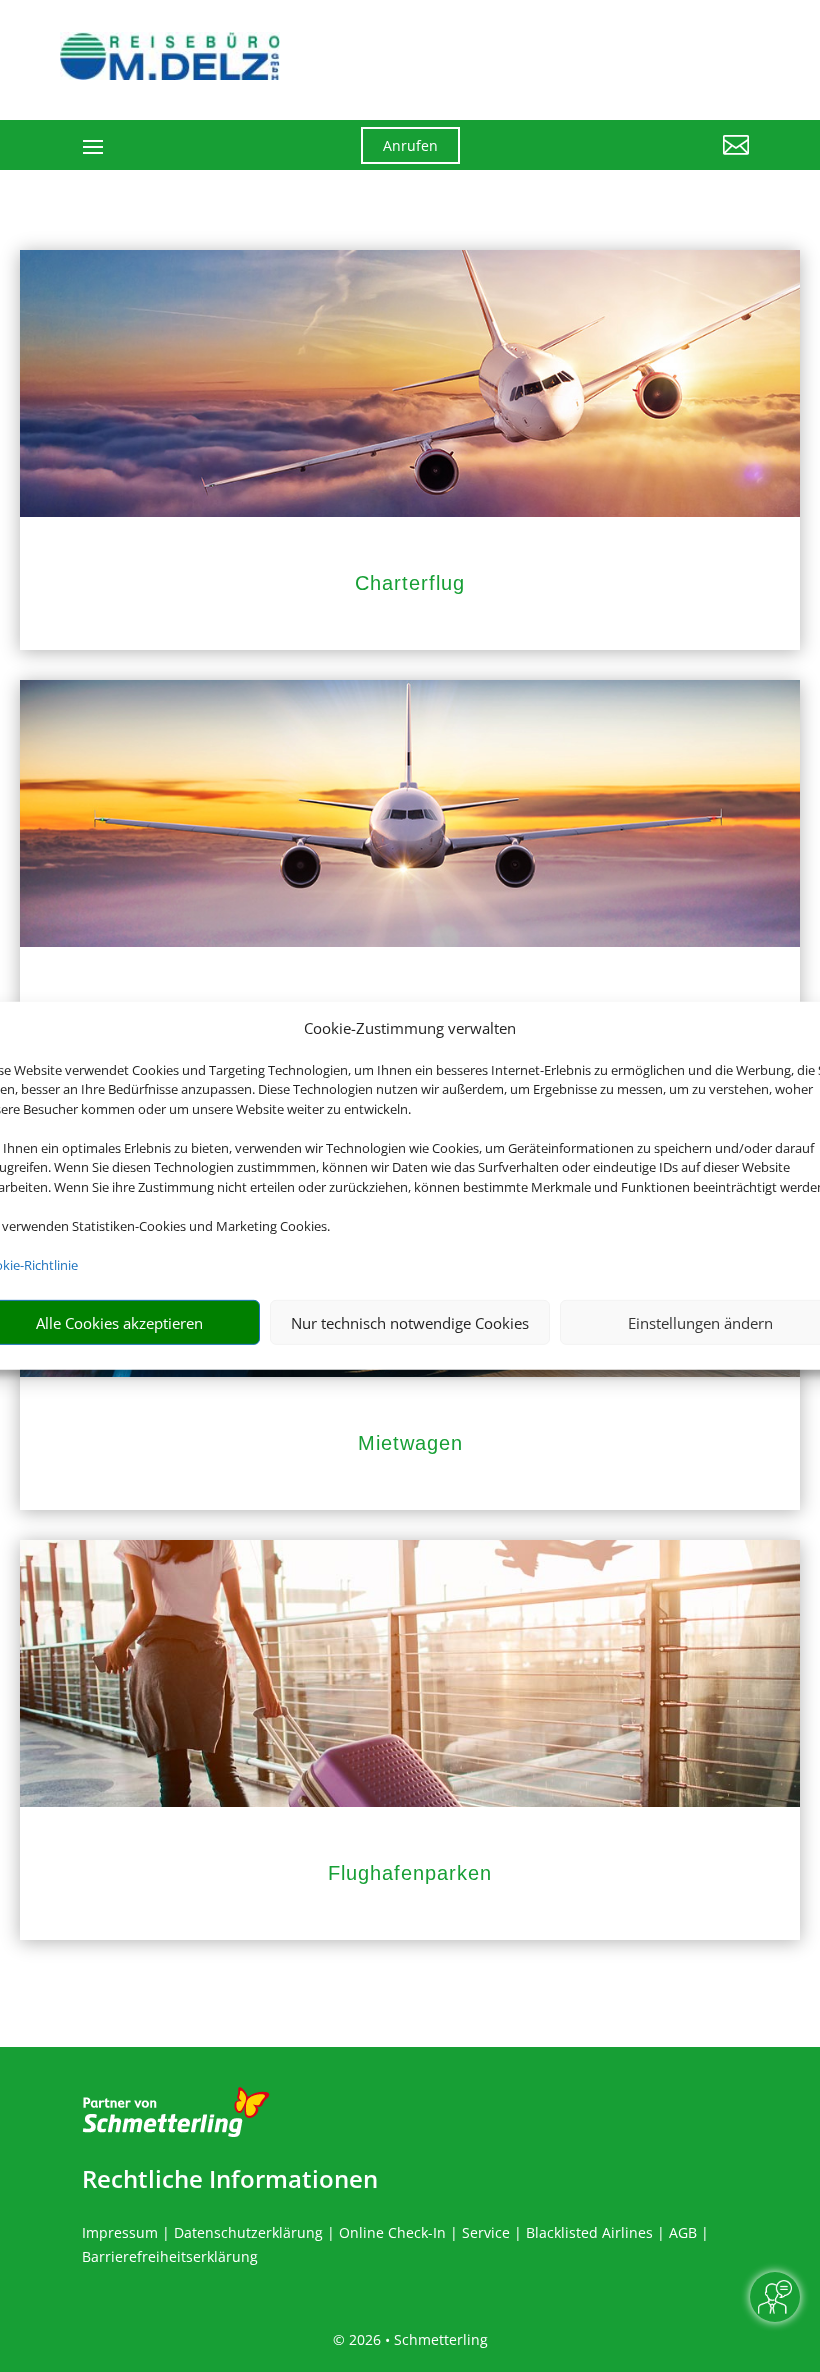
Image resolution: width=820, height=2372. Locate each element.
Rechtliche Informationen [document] (230, 2179)
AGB (683, 2232)
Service (486, 2232)
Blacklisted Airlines (589, 2232)
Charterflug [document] (410, 583)
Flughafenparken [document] (410, 1873)
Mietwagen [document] (410, 1443)
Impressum (120, 2232)
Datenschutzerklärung (248, 2232)
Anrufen (410, 145)
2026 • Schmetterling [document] (416, 2339)
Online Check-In (392, 2232)
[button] (646, 160)
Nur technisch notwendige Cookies (410, 1323)
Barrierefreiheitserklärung (170, 2256)
